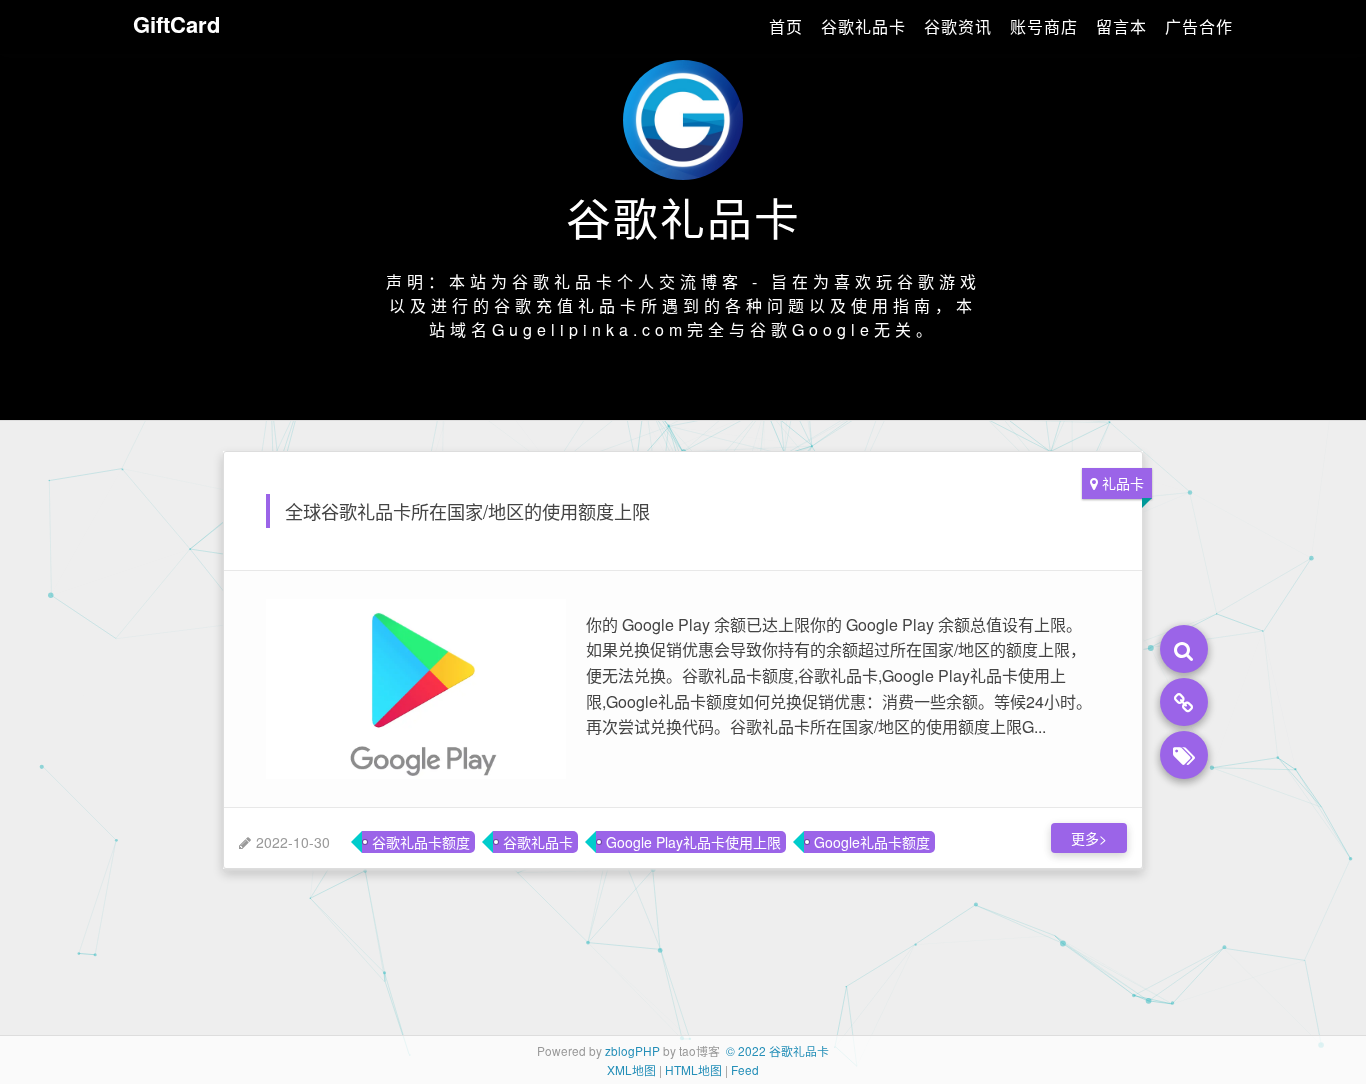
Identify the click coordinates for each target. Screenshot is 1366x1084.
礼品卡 (1123, 483)
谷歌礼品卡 (863, 26)
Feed (745, 1069)
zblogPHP (632, 1050)
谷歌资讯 (958, 26)
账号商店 (1044, 26)
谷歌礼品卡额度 (421, 842)
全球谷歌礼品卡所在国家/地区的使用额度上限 (467, 511)
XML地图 (631, 1069)
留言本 (1121, 26)
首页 (786, 26)
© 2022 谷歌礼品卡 (777, 1050)
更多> (1089, 838)
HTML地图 (693, 1069)
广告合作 (1199, 26)
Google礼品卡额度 (872, 842)
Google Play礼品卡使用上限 (693, 842)
